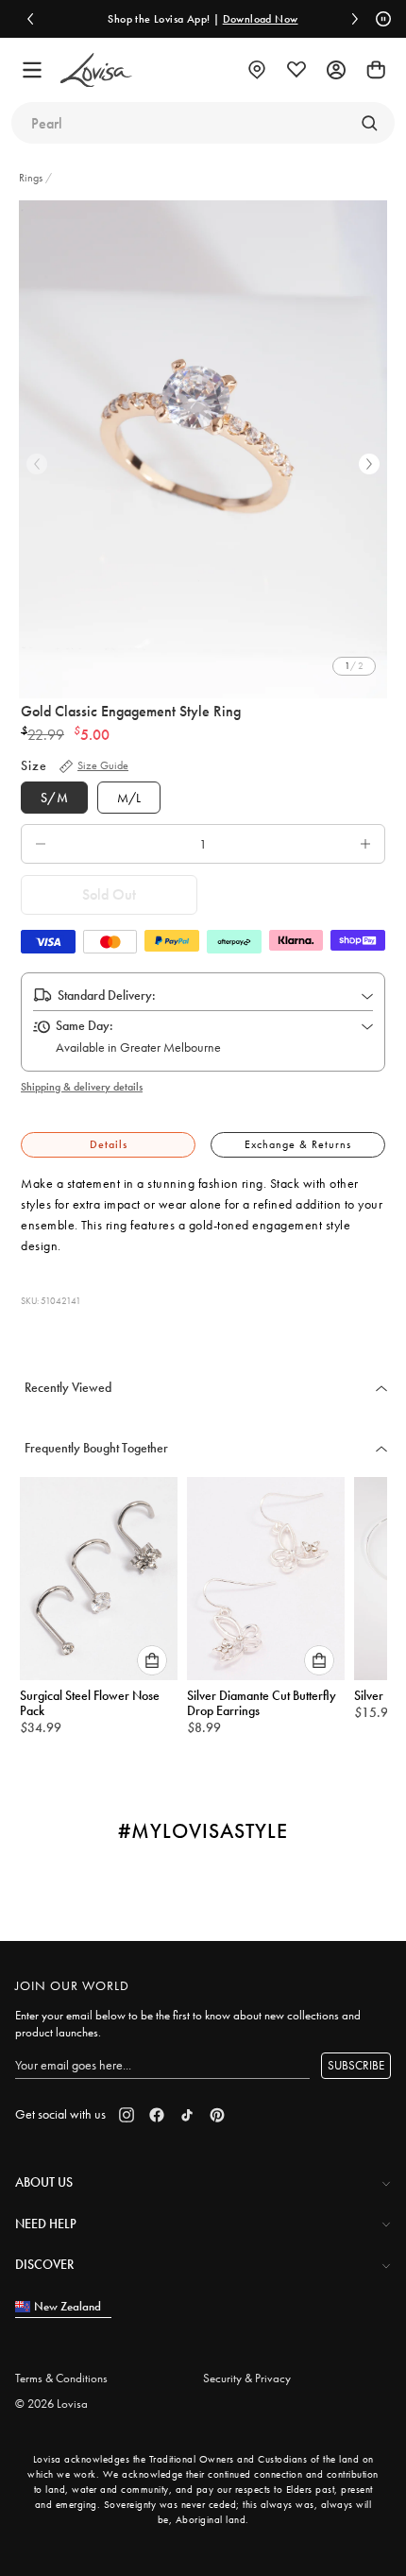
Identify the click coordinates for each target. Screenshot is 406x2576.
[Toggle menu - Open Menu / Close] (32, 70)
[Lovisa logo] (96, 70)
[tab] (108, 1145)
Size (34, 765)
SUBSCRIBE (356, 2065)
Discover (44, 2264)
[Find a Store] (257, 70)
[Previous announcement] (30, 19)
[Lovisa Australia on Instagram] (127, 2115)
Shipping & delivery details (82, 1087)
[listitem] (203, 449)
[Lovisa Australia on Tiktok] (187, 2115)
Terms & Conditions (61, 2378)
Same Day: (85, 1025)
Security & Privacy (247, 2378)
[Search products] (369, 123)
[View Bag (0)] (376, 70)
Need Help (46, 2224)
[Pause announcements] (381, 19)
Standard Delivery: (107, 995)
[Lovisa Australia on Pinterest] (217, 2115)
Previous (37, 464)
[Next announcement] (355, 19)
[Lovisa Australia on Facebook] (157, 2115)
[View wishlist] (296, 70)
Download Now (261, 19)
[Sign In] (336, 70)
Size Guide (103, 765)
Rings (32, 178)
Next (369, 464)
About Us (44, 2182)
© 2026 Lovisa (51, 2404)
